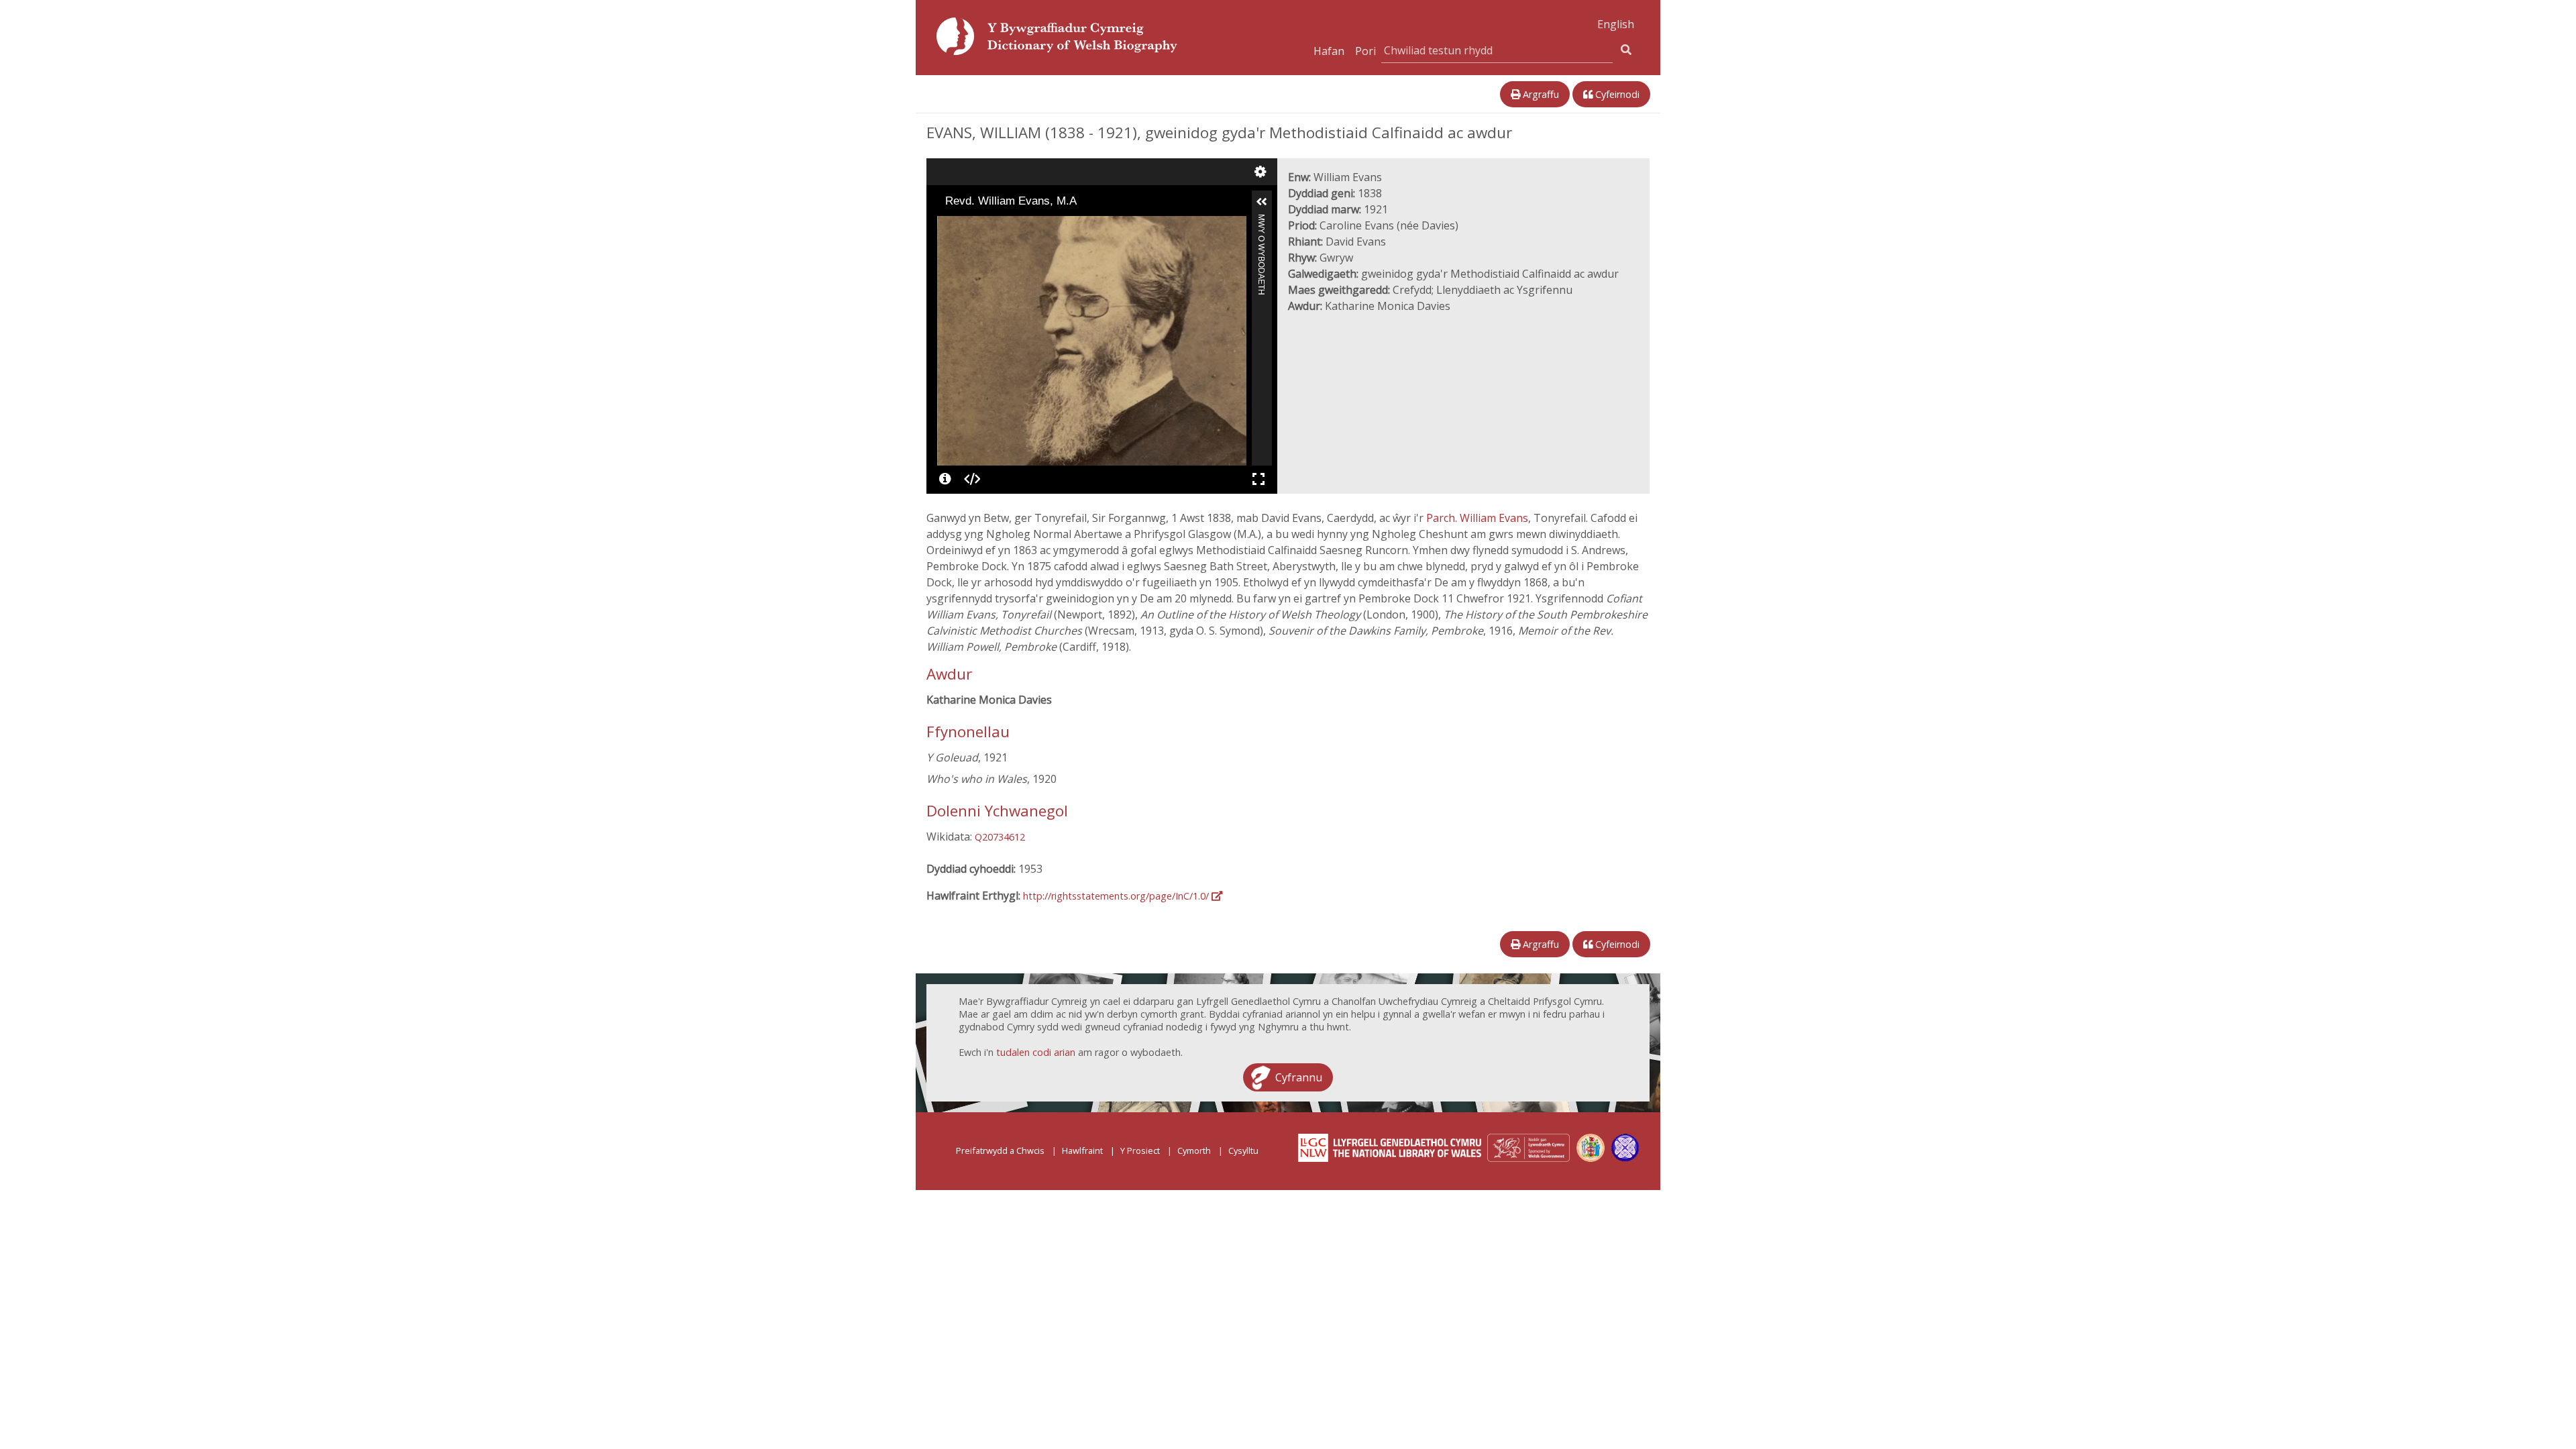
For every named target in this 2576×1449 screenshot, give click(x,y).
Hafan (1329, 51)
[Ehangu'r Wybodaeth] (1262, 202)
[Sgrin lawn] (1258, 479)
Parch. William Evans (1477, 518)
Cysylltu (1243, 1150)
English (1616, 24)
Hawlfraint (1082, 1150)
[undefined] (945, 479)
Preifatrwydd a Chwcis (1000, 1150)
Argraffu (1540, 94)
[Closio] (947, 225)
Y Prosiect (1140, 1150)
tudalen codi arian (1036, 1052)
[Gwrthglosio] (965, 225)
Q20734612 (1000, 837)
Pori (1365, 51)
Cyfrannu (1299, 1077)
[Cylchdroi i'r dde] (984, 225)
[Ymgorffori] (972, 479)
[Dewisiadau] (1260, 172)
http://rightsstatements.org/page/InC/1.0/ (1117, 896)
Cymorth (1194, 1150)
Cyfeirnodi (1616, 94)
